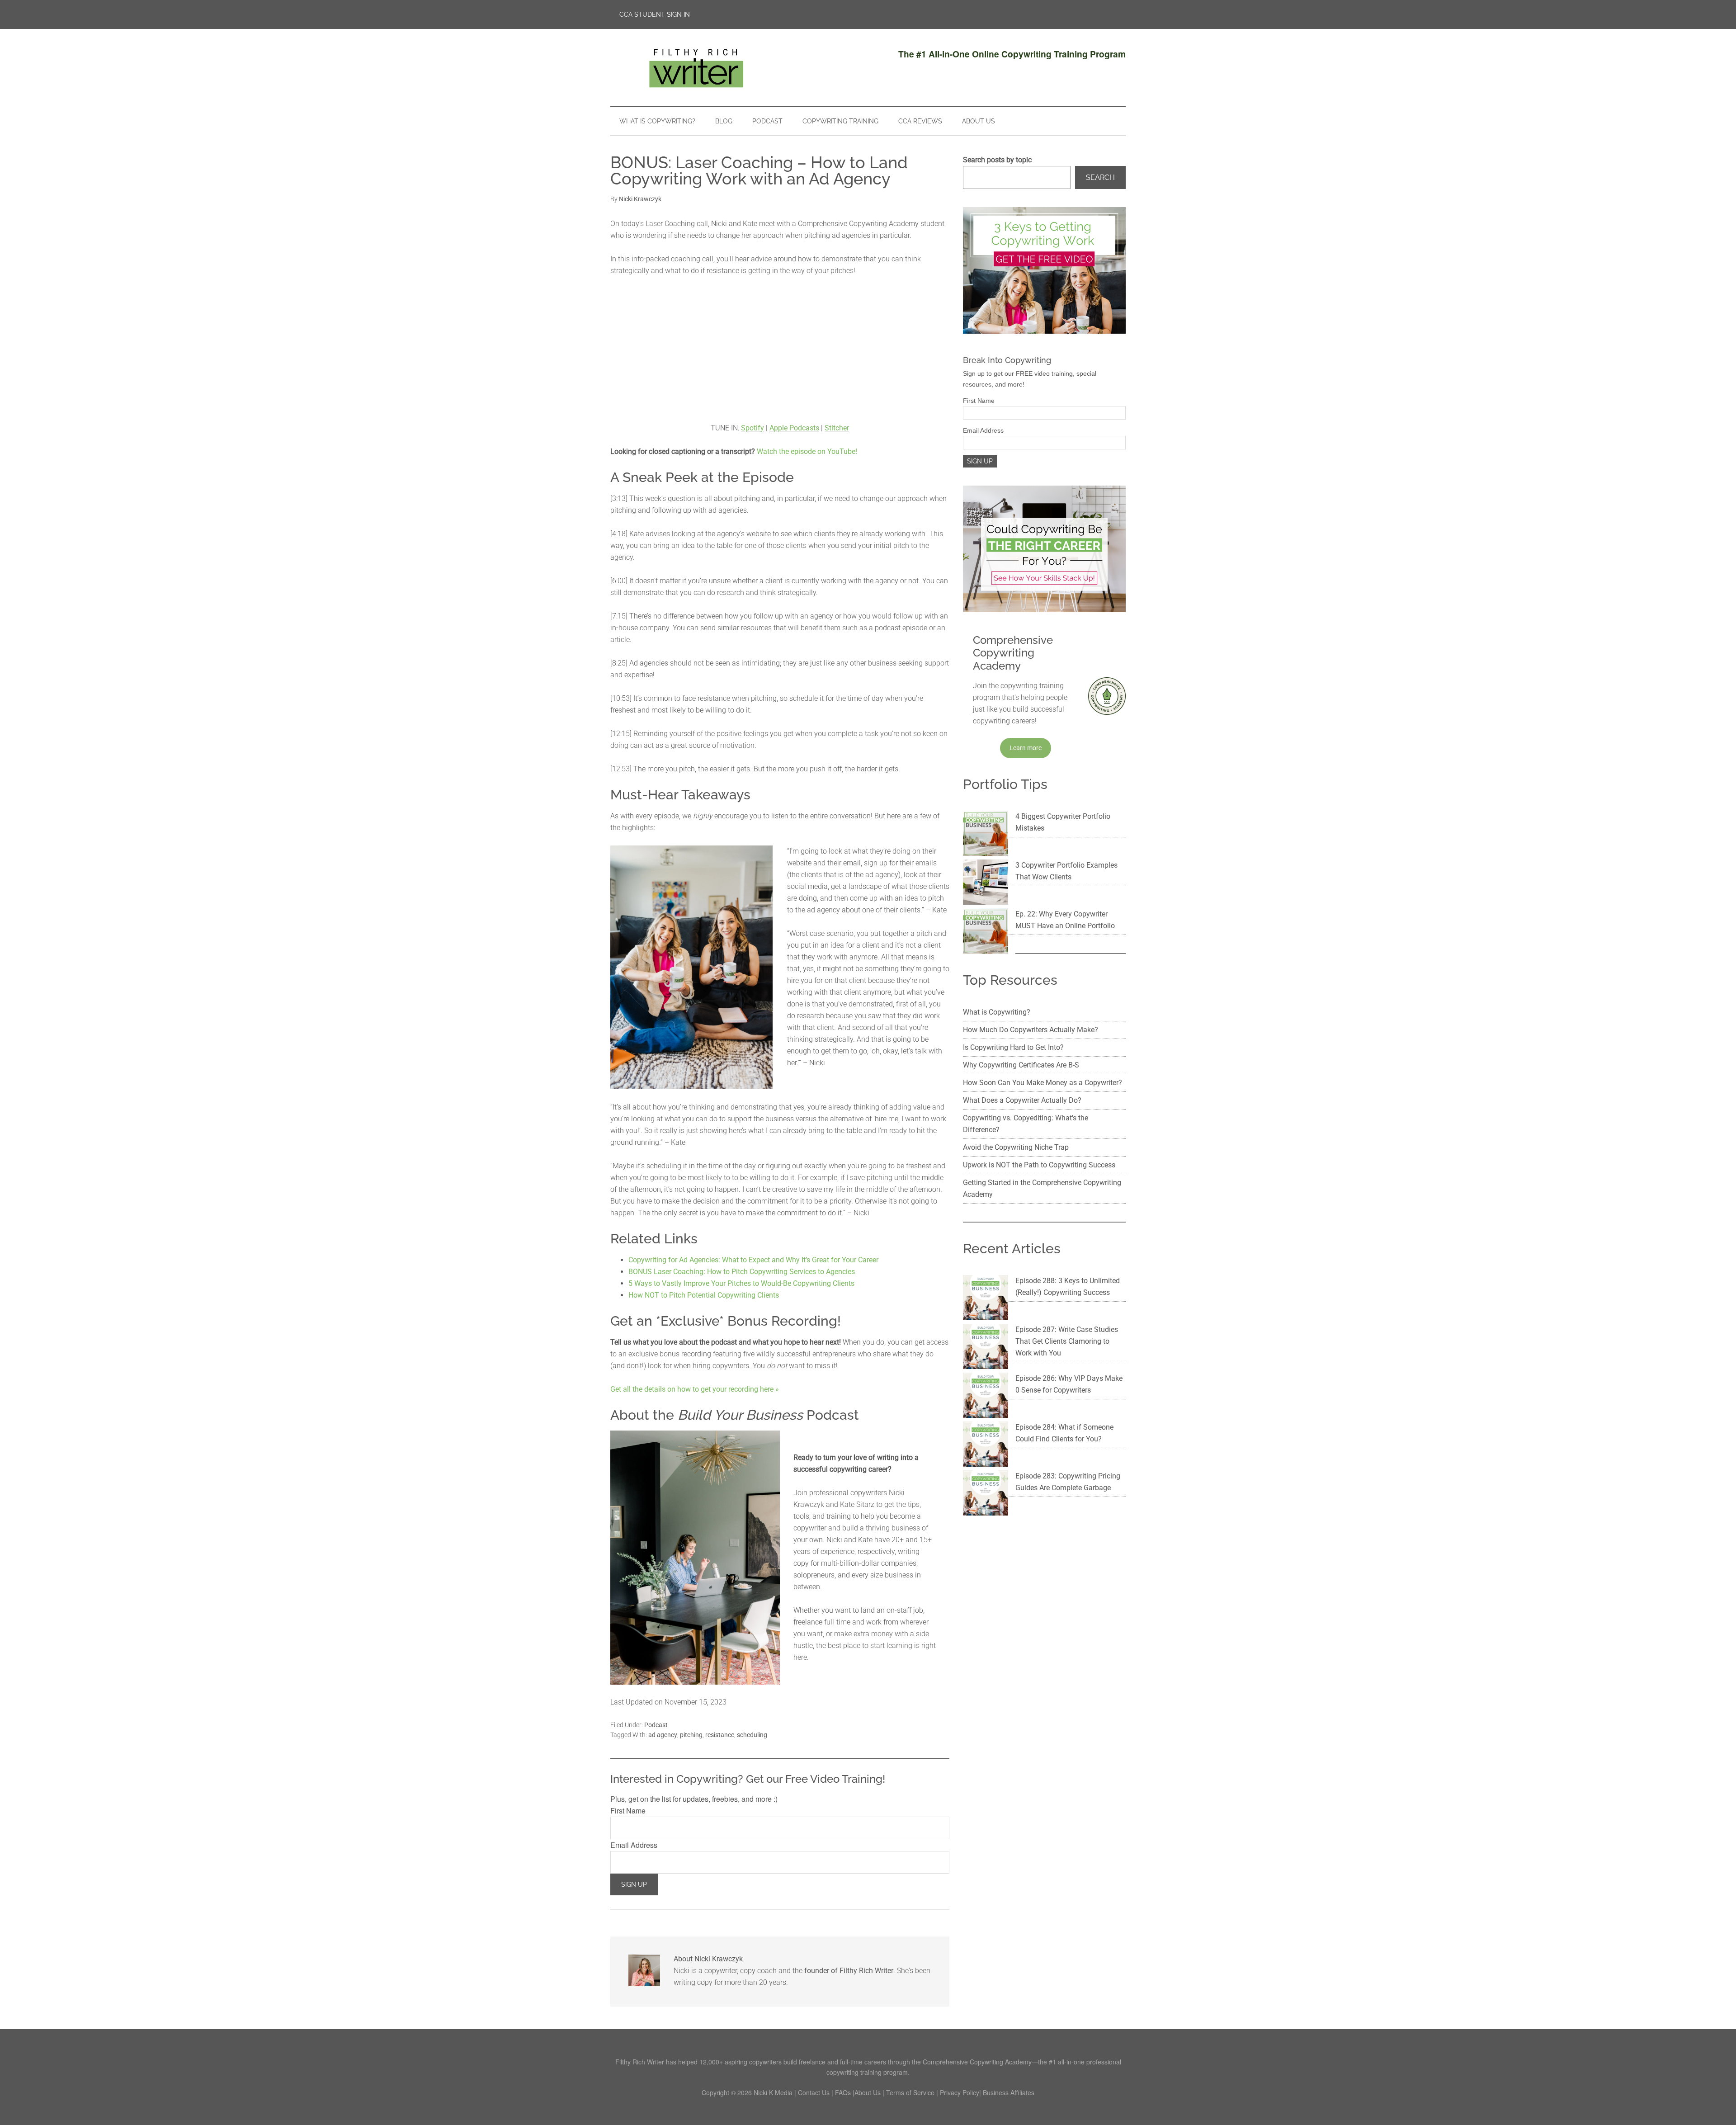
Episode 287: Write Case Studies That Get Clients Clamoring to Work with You (1067, 1341)
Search (1100, 177)
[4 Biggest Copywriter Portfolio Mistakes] (986, 835)
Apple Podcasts (794, 428)
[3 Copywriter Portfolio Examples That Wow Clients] (986, 884)
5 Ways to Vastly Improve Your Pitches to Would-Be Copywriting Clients (741, 1283)
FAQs (843, 2092)
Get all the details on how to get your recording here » (695, 1389)
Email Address (634, 1845)
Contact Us (814, 2092)
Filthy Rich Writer (696, 67)
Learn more (1026, 748)
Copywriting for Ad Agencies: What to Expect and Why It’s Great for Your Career (753, 1260)
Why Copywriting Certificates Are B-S (1021, 1065)
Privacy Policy (960, 2092)
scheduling (752, 1735)
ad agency (663, 1735)
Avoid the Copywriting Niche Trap (1016, 1147)
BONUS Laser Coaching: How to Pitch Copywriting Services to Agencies (742, 1272)
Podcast (656, 1725)
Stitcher (837, 428)
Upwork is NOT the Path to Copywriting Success (1039, 1165)
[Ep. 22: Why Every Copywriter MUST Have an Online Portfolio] (986, 933)
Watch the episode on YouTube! (807, 451)
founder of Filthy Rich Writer (849, 1971)
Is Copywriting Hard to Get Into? (1013, 1047)
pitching (691, 1735)
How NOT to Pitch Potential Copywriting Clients (704, 1295)
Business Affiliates (1009, 2092)
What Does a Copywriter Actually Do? (1022, 1100)
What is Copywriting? (997, 1012)
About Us (868, 2092)
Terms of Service (910, 2092)
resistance (720, 1735)
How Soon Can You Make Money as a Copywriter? (1043, 1083)
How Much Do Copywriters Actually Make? (1031, 1030)
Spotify (752, 428)
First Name (628, 1811)
